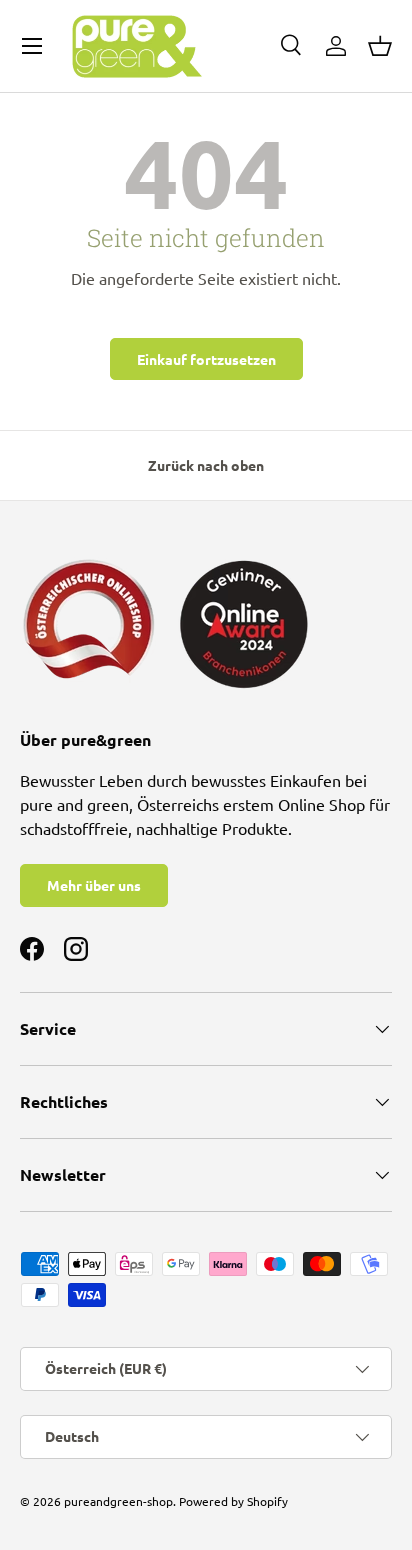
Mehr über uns (94, 885)
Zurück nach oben (206, 465)
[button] (380, 46)
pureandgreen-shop (118, 1501)
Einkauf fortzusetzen (206, 359)
